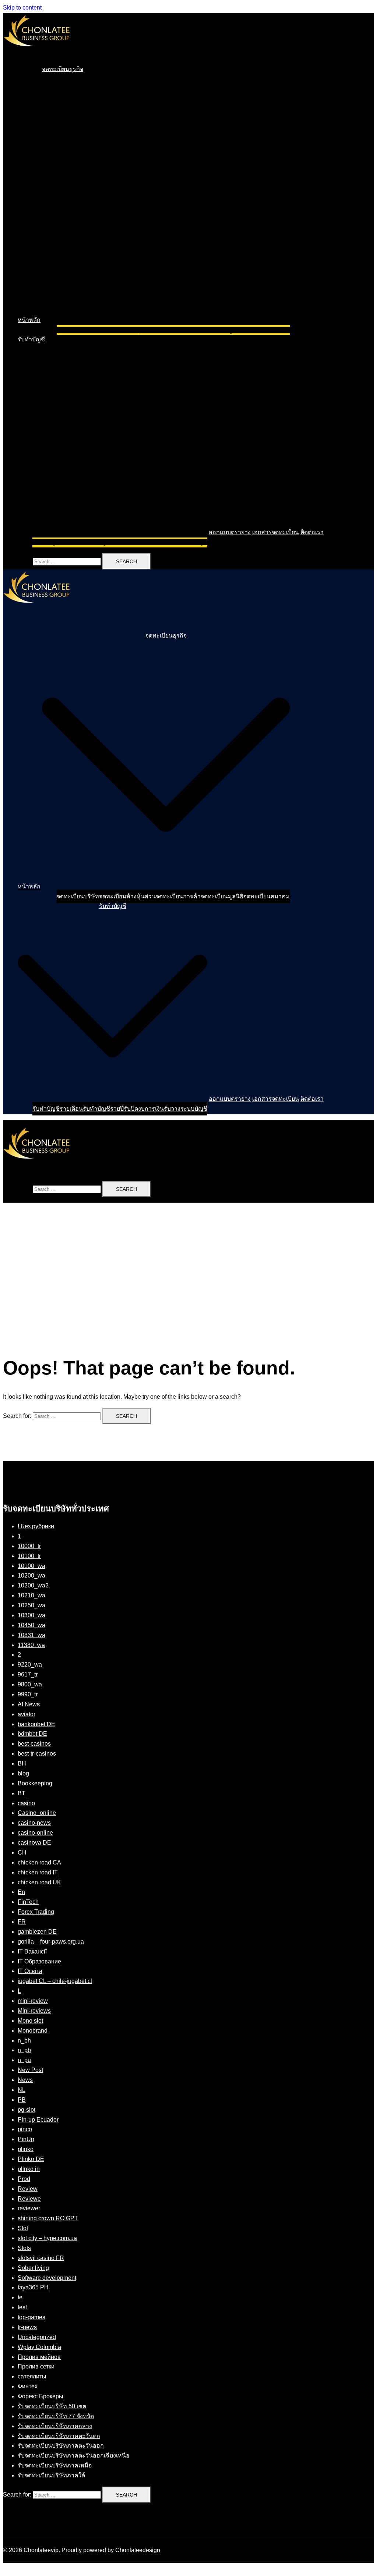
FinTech (28, 1902)
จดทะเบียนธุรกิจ (63, 69)
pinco (25, 2129)
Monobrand (33, 2031)
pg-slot (27, 2110)
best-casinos (34, 1744)
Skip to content (22, 8)
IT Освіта (30, 1971)
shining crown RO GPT (48, 2218)
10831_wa (31, 1635)
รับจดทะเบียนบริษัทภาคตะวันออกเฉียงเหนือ (74, 2456)
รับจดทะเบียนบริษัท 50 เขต (52, 2406)
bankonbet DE (36, 1724)
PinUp (26, 2139)
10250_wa (31, 1605)
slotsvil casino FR (41, 2258)
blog (23, 1773)
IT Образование (39, 1961)
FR (22, 1922)
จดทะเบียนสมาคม (267, 330)
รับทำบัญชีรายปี (103, 542)
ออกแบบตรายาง (230, 532)
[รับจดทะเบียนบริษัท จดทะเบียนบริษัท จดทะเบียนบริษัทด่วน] (36, 53)
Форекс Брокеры (40, 2396)
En (21, 1892)
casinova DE (34, 1843)
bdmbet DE (32, 1734)
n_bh (24, 2041)
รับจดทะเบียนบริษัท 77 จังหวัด (56, 2416)
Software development (47, 2278)
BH (22, 1764)
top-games (31, 2317)
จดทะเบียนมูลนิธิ (222, 330)
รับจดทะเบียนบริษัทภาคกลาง (55, 2426)
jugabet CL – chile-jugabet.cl (55, 1981)
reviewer (29, 2208)
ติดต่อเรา (312, 532)
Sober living (33, 2268)
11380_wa (31, 1645)
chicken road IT (38, 1872)
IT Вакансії (32, 1951)
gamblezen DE (37, 1932)
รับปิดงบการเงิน (144, 542)
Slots (24, 2248)
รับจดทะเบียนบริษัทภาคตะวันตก (59, 2436)
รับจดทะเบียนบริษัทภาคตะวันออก (61, 2446)
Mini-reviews (34, 2011)
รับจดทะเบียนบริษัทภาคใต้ (51, 2475)
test (22, 2307)
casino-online (35, 1833)
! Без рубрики (36, 1526)
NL (22, 2090)
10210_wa (31, 1595)
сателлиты (32, 2376)
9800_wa (30, 1684)
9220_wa (30, 1665)
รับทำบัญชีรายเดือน (58, 542)
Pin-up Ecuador (38, 2120)
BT (22, 1793)
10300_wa (31, 1615)
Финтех (28, 2386)
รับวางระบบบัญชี (186, 542)
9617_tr (28, 1674)
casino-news (34, 1823)
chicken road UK (39, 1882)
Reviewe (29, 2199)
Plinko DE (31, 2159)
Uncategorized (37, 2337)
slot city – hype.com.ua (47, 2238)
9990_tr (28, 1694)
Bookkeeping (35, 1783)
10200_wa (31, 1576)
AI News (29, 1704)
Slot (23, 2228)
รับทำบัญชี (31, 339)
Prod (24, 2179)
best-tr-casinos (37, 1754)
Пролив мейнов (39, 2357)
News (25, 2080)
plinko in (29, 2169)
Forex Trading (36, 1912)
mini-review (33, 2001)
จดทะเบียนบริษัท (78, 330)
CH (22, 1853)
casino (26, 1803)
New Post (30, 2070)
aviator (27, 1714)
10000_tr (29, 1546)
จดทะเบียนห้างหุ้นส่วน (127, 330)
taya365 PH (33, 2287)
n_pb (24, 2050)
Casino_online (37, 1813)
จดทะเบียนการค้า (178, 330)
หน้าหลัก (29, 320)
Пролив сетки (36, 2366)
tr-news (27, 2327)
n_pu (24, 2060)
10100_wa (31, 1566)
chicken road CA (39, 1862)
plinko (26, 2149)
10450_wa (31, 1625)
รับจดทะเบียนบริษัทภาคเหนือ (55, 2465)
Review (28, 2189)
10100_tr (29, 1556)
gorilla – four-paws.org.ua (51, 1942)
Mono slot (30, 2021)
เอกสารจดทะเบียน (276, 532)
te (20, 2297)
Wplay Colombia (39, 2347)
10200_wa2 (33, 1585)
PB (22, 2100)
